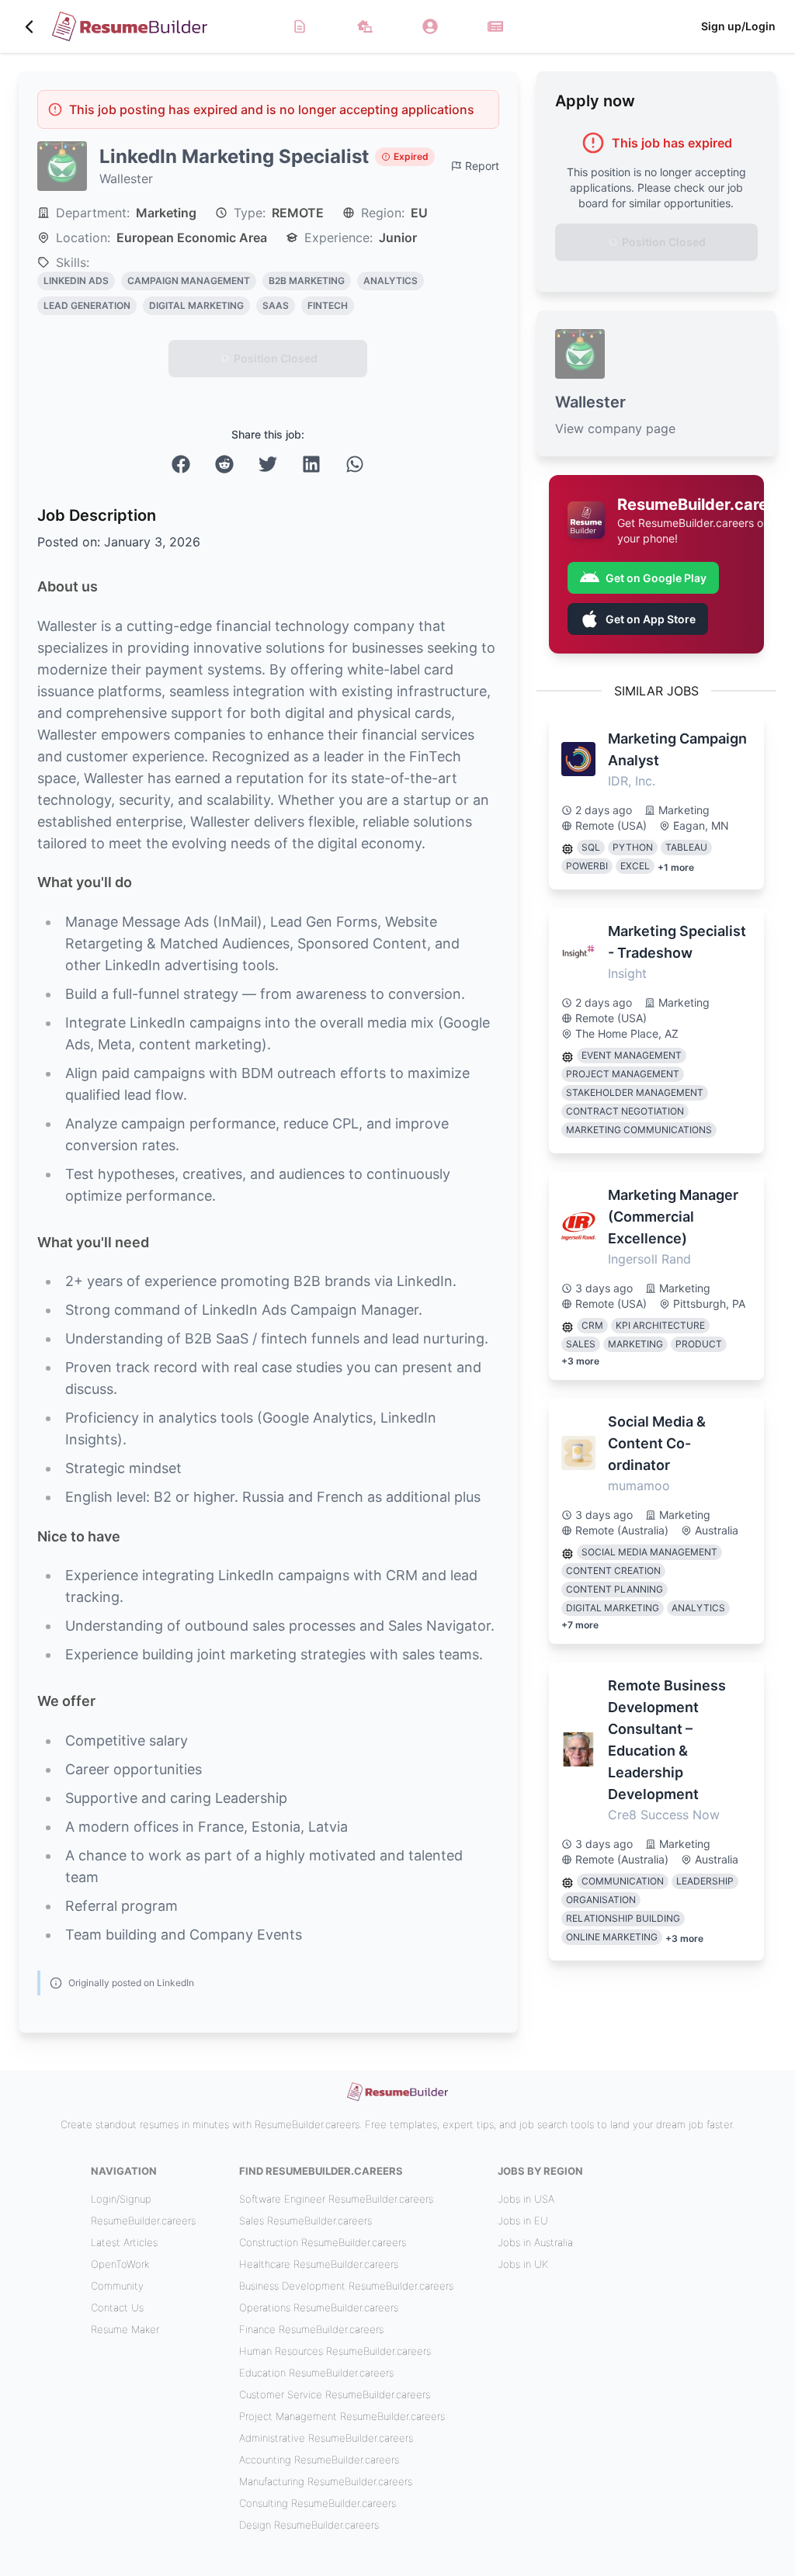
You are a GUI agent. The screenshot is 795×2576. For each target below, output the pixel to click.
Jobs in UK (523, 2264)
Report (482, 166)
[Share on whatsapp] (355, 464)
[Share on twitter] (268, 464)
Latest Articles (124, 2242)
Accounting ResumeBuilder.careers (319, 2460)
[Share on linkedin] (311, 464)
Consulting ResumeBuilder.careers (318, 2503)
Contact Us (117, 2307)
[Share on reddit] (224, 464)
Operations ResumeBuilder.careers (319, 2307)
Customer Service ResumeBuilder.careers (335, 2394)
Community (117, 2286)
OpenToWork (120, 2264)
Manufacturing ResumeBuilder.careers (326, 2481)
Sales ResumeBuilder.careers (306, 2221)
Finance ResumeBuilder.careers (311, 2329)
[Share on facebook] (181, 464)
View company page (615, 428)
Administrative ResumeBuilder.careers (326, 2438)
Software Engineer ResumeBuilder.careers (336, 2199)
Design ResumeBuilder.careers (309, 2525)
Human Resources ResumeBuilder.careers (335, 2351)
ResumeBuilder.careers (143, 2221)
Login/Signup (121, 2199)
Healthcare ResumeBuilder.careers (319, 2264)
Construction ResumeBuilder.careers (323, 2242)
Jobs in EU (523, 2221)
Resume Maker (125, 2329)
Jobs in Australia (535, 2242)
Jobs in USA (526, 2199)
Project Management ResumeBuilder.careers (342, 2416)
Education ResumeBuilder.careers (316, 2373)
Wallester (126, 179)
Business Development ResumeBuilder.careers (346, 2286)
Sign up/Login (738, 26)
